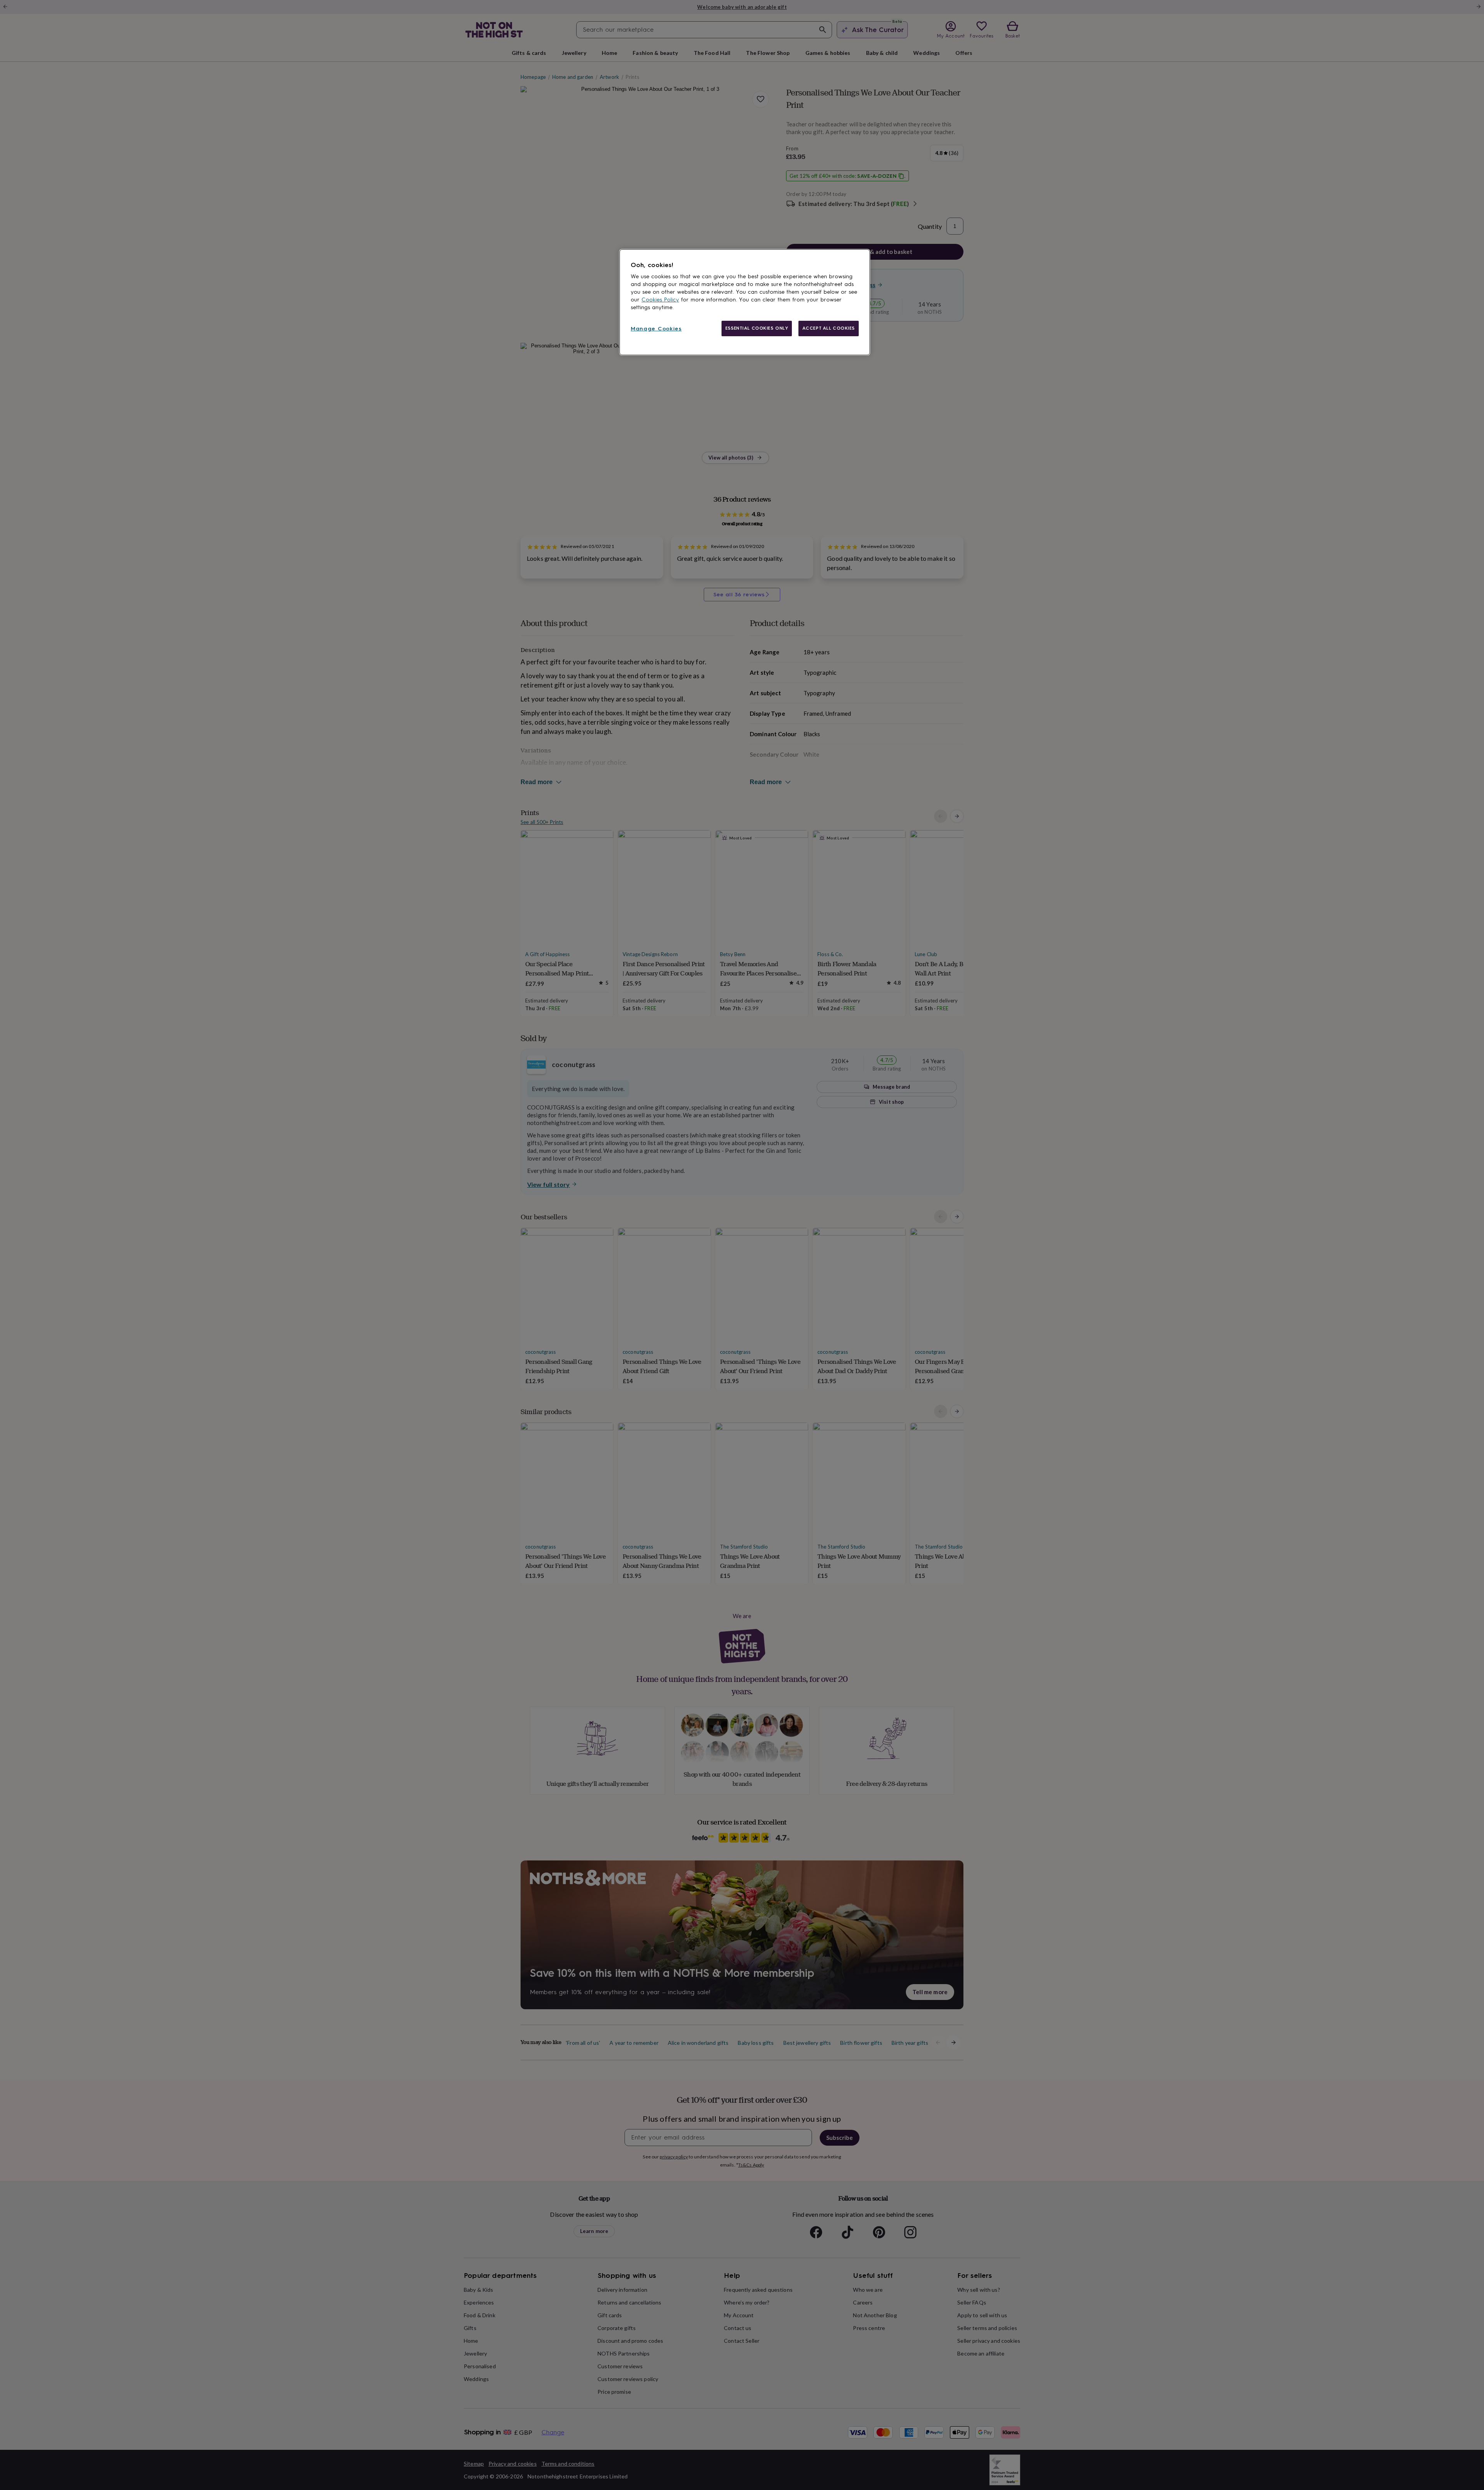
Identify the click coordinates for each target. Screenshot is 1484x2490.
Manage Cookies (656, 329)
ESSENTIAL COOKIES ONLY (757, 328)
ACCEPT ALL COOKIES (829, 328)
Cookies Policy (660, 300)
